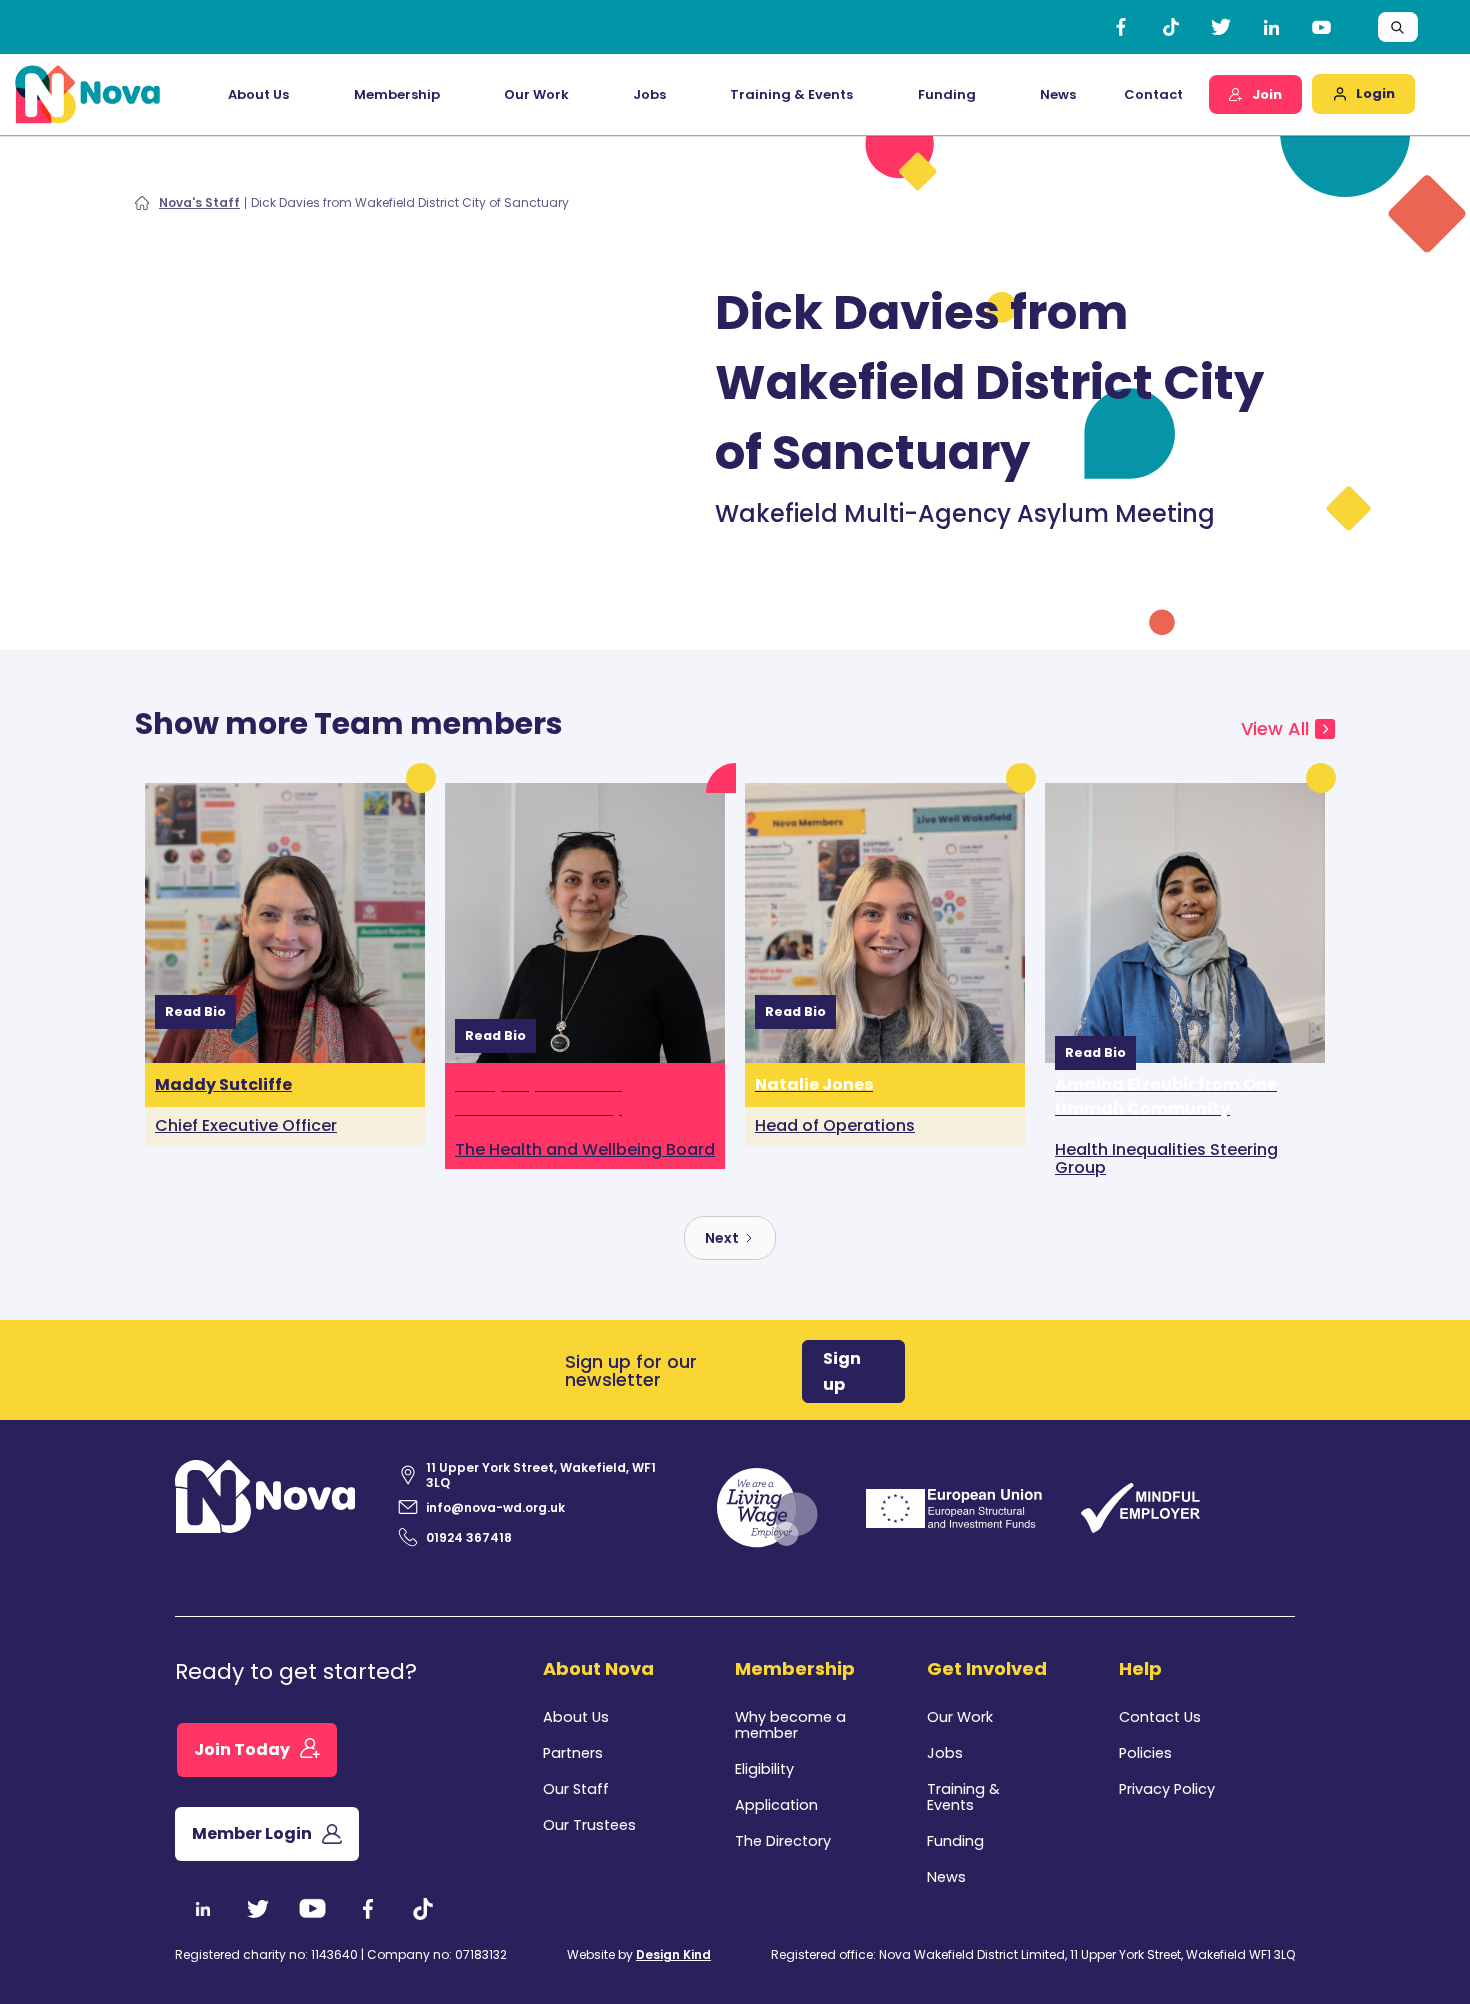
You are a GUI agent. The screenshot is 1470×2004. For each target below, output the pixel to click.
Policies (1145, 1753)
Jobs (649, 94)
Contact (1153, 94)
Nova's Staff (199, 203)
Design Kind (673, 1954)
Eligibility (764, 1769)
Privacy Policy (1167, 1789)
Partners (573, 1753)
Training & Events (791, 94)
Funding (955, 1841)
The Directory (783, 1841)
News (1058, 94)
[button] (258, 94)
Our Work (536, 94)
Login (1375, 93)
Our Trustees (589, 1825)
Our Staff (576, 1789)
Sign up (842, 1371)
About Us (576, 1717)
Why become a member (790, 1725)
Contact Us (1160, 1717)
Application (776, 1805)
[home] (88, 94)
